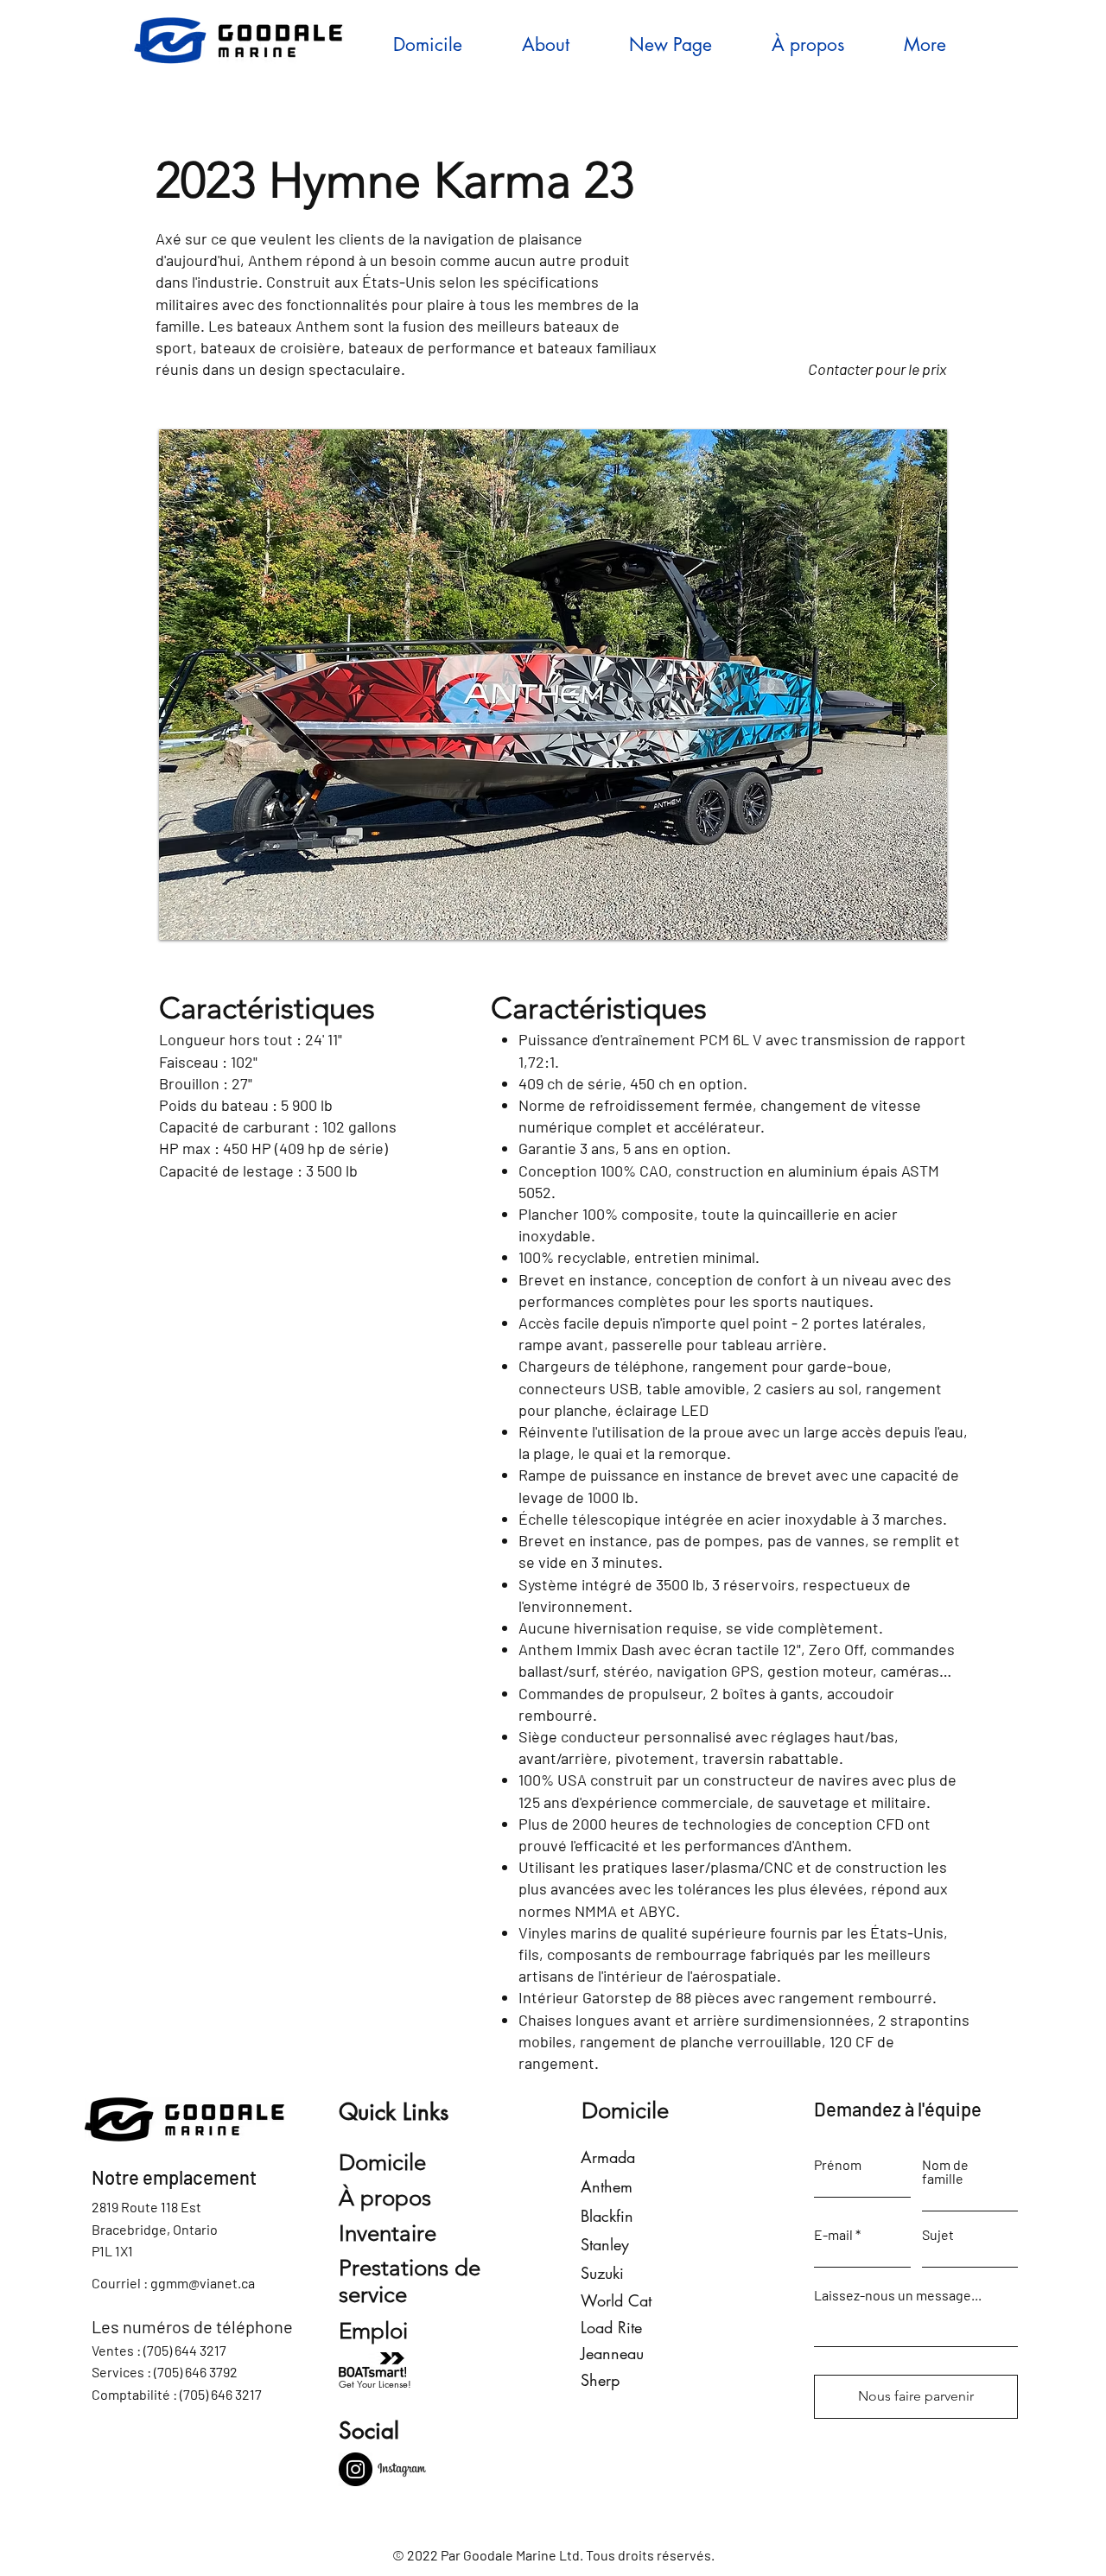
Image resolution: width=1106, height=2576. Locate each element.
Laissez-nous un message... (898, 2295)
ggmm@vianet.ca (203, 2283)
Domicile (382, 2163)
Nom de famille (945, 2172)
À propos (385, 2198)
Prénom (838, 2165)
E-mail (833, 2235)
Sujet (938, 2235)
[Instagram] (356, 2469)
